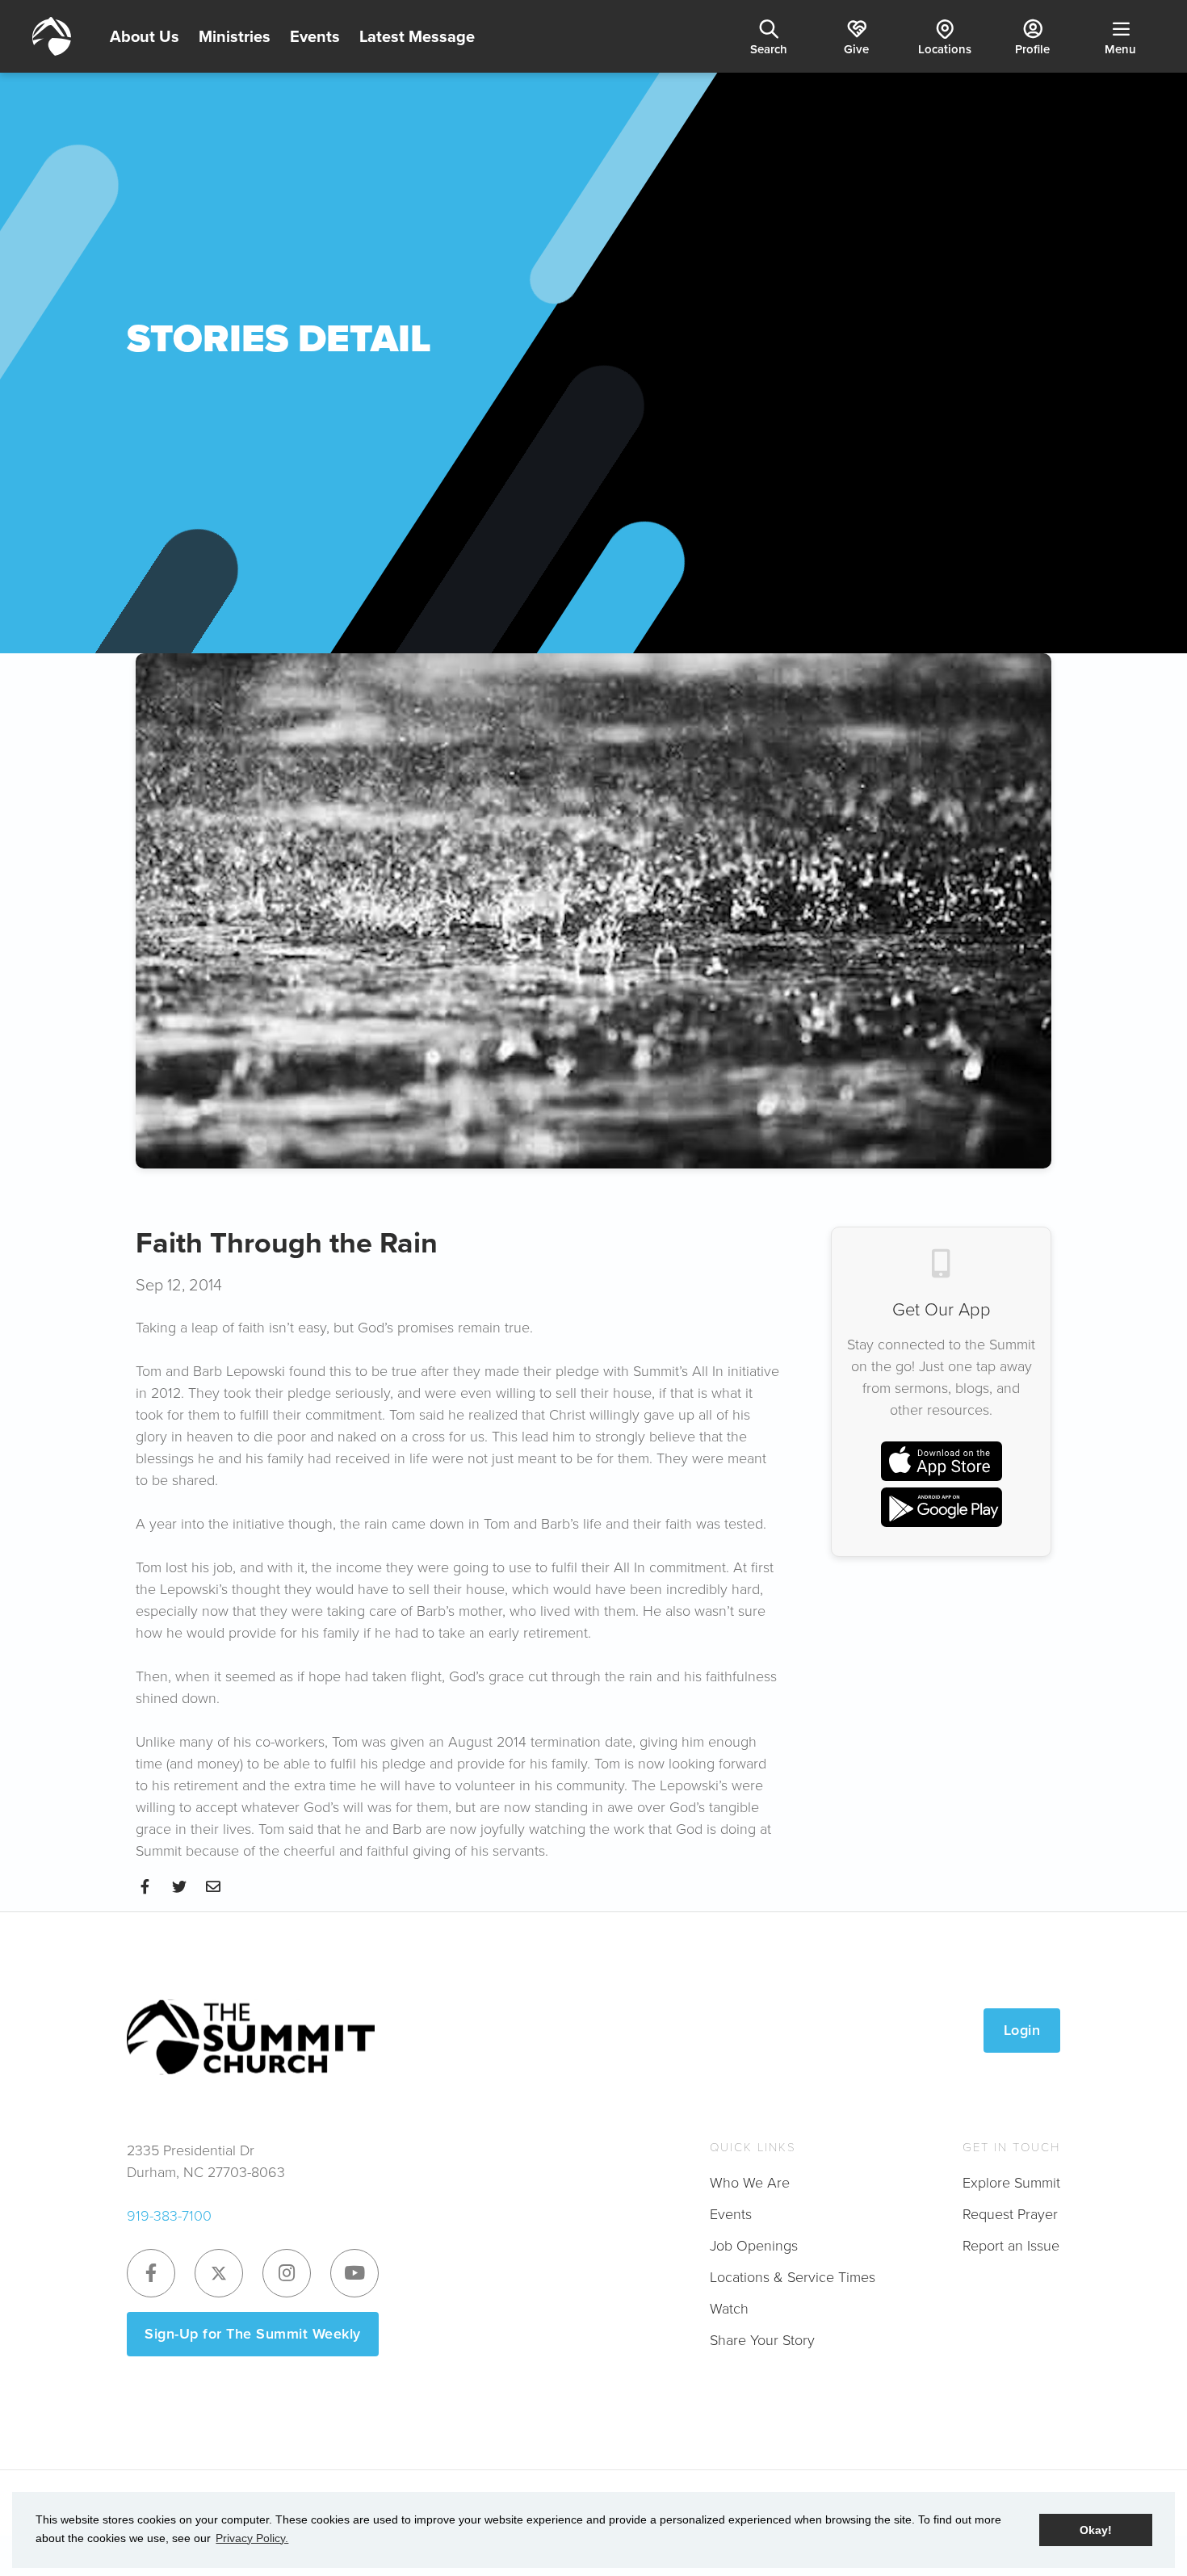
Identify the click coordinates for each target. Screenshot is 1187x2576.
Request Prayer (1010, 2214)
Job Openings (754, 2246)
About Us (145, 36)
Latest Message (417, 36)
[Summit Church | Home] (52, 36)
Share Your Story (762, 2340)
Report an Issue (1011, 2246)
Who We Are (750, 2183)
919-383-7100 (169, 2216)
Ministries (235, 36)
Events (315, 36)
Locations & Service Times (793, 2277)
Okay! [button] (1096, 2530)
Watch (729, 2309)
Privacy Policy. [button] (252, 2538)
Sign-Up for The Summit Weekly (253, 2334)
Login (1022, 2030)
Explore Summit (1011, 2183)
